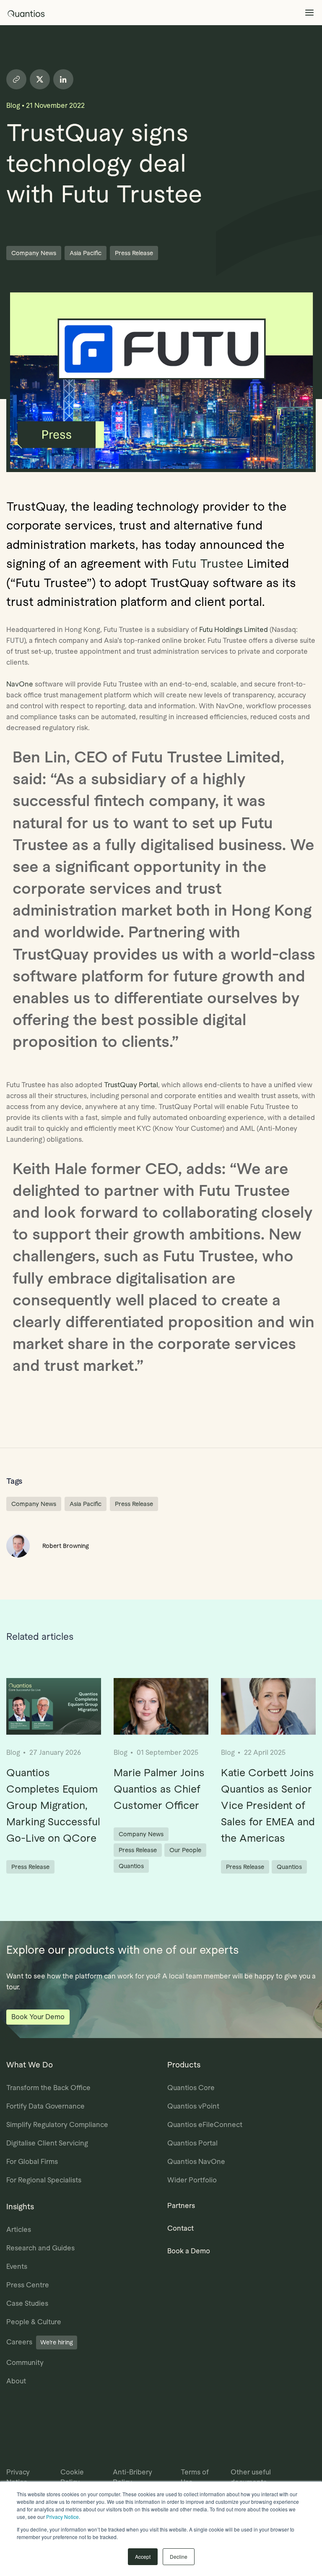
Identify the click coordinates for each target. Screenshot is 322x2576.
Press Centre (28, 2285)
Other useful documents (251, 2477)
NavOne (20, 684)
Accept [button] (143, 2556)
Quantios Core (191, 2088)
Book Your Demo (38, 2017)
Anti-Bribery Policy (132, 2477)
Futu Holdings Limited (234, 630)
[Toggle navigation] (309, 13)
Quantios (131, 1866)
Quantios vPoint (193, 2106)
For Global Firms (32, 2162)
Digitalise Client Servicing (47, 2143)
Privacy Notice (62, 2517)
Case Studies (27, 2303)
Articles (19, 2230)
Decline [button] (179, 2556)
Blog (13, 106)
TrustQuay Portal (131, 1085)
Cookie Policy (72, 2477)
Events (17, 2267)
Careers (40, 2342)
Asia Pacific (86, 253)
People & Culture (34, 2322)
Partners (181, 2206)
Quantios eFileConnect (205, 2125)
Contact (180, 2228)
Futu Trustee (208, 564)
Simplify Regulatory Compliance (57, 2125)
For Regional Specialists (44, 2180)
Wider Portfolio (192, 2180)
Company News (34, 253)
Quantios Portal (192, 2143)
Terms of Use (195, 2477)
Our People (185, 1850)
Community (25, 2363)
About (16, 2381)
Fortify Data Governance (45, 2106)
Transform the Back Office (48, 2088)
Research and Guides (40, 2248)
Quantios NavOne (196, 2162)
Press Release (134, 253)
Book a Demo (189, 2251)
